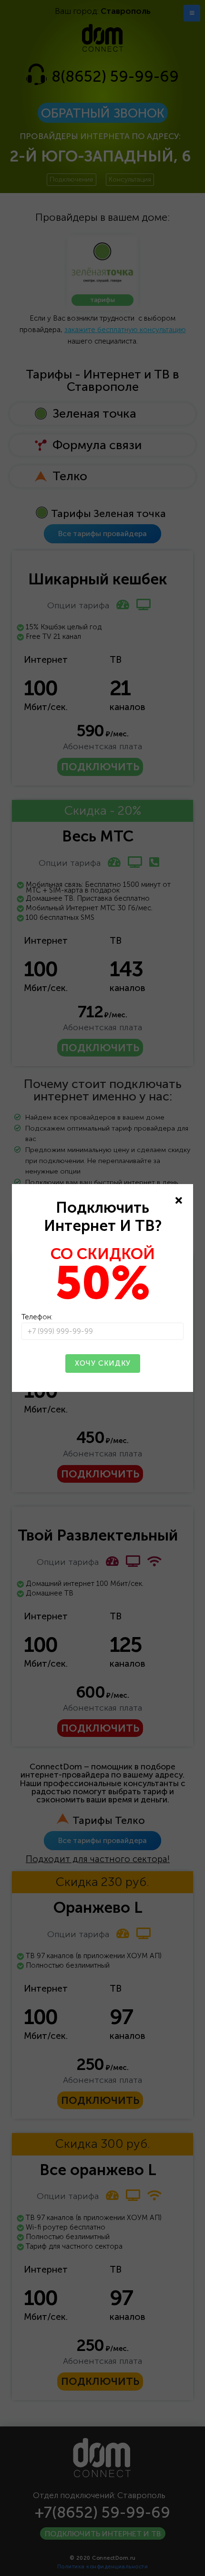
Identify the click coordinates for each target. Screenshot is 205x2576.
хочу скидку (103, 1363)
